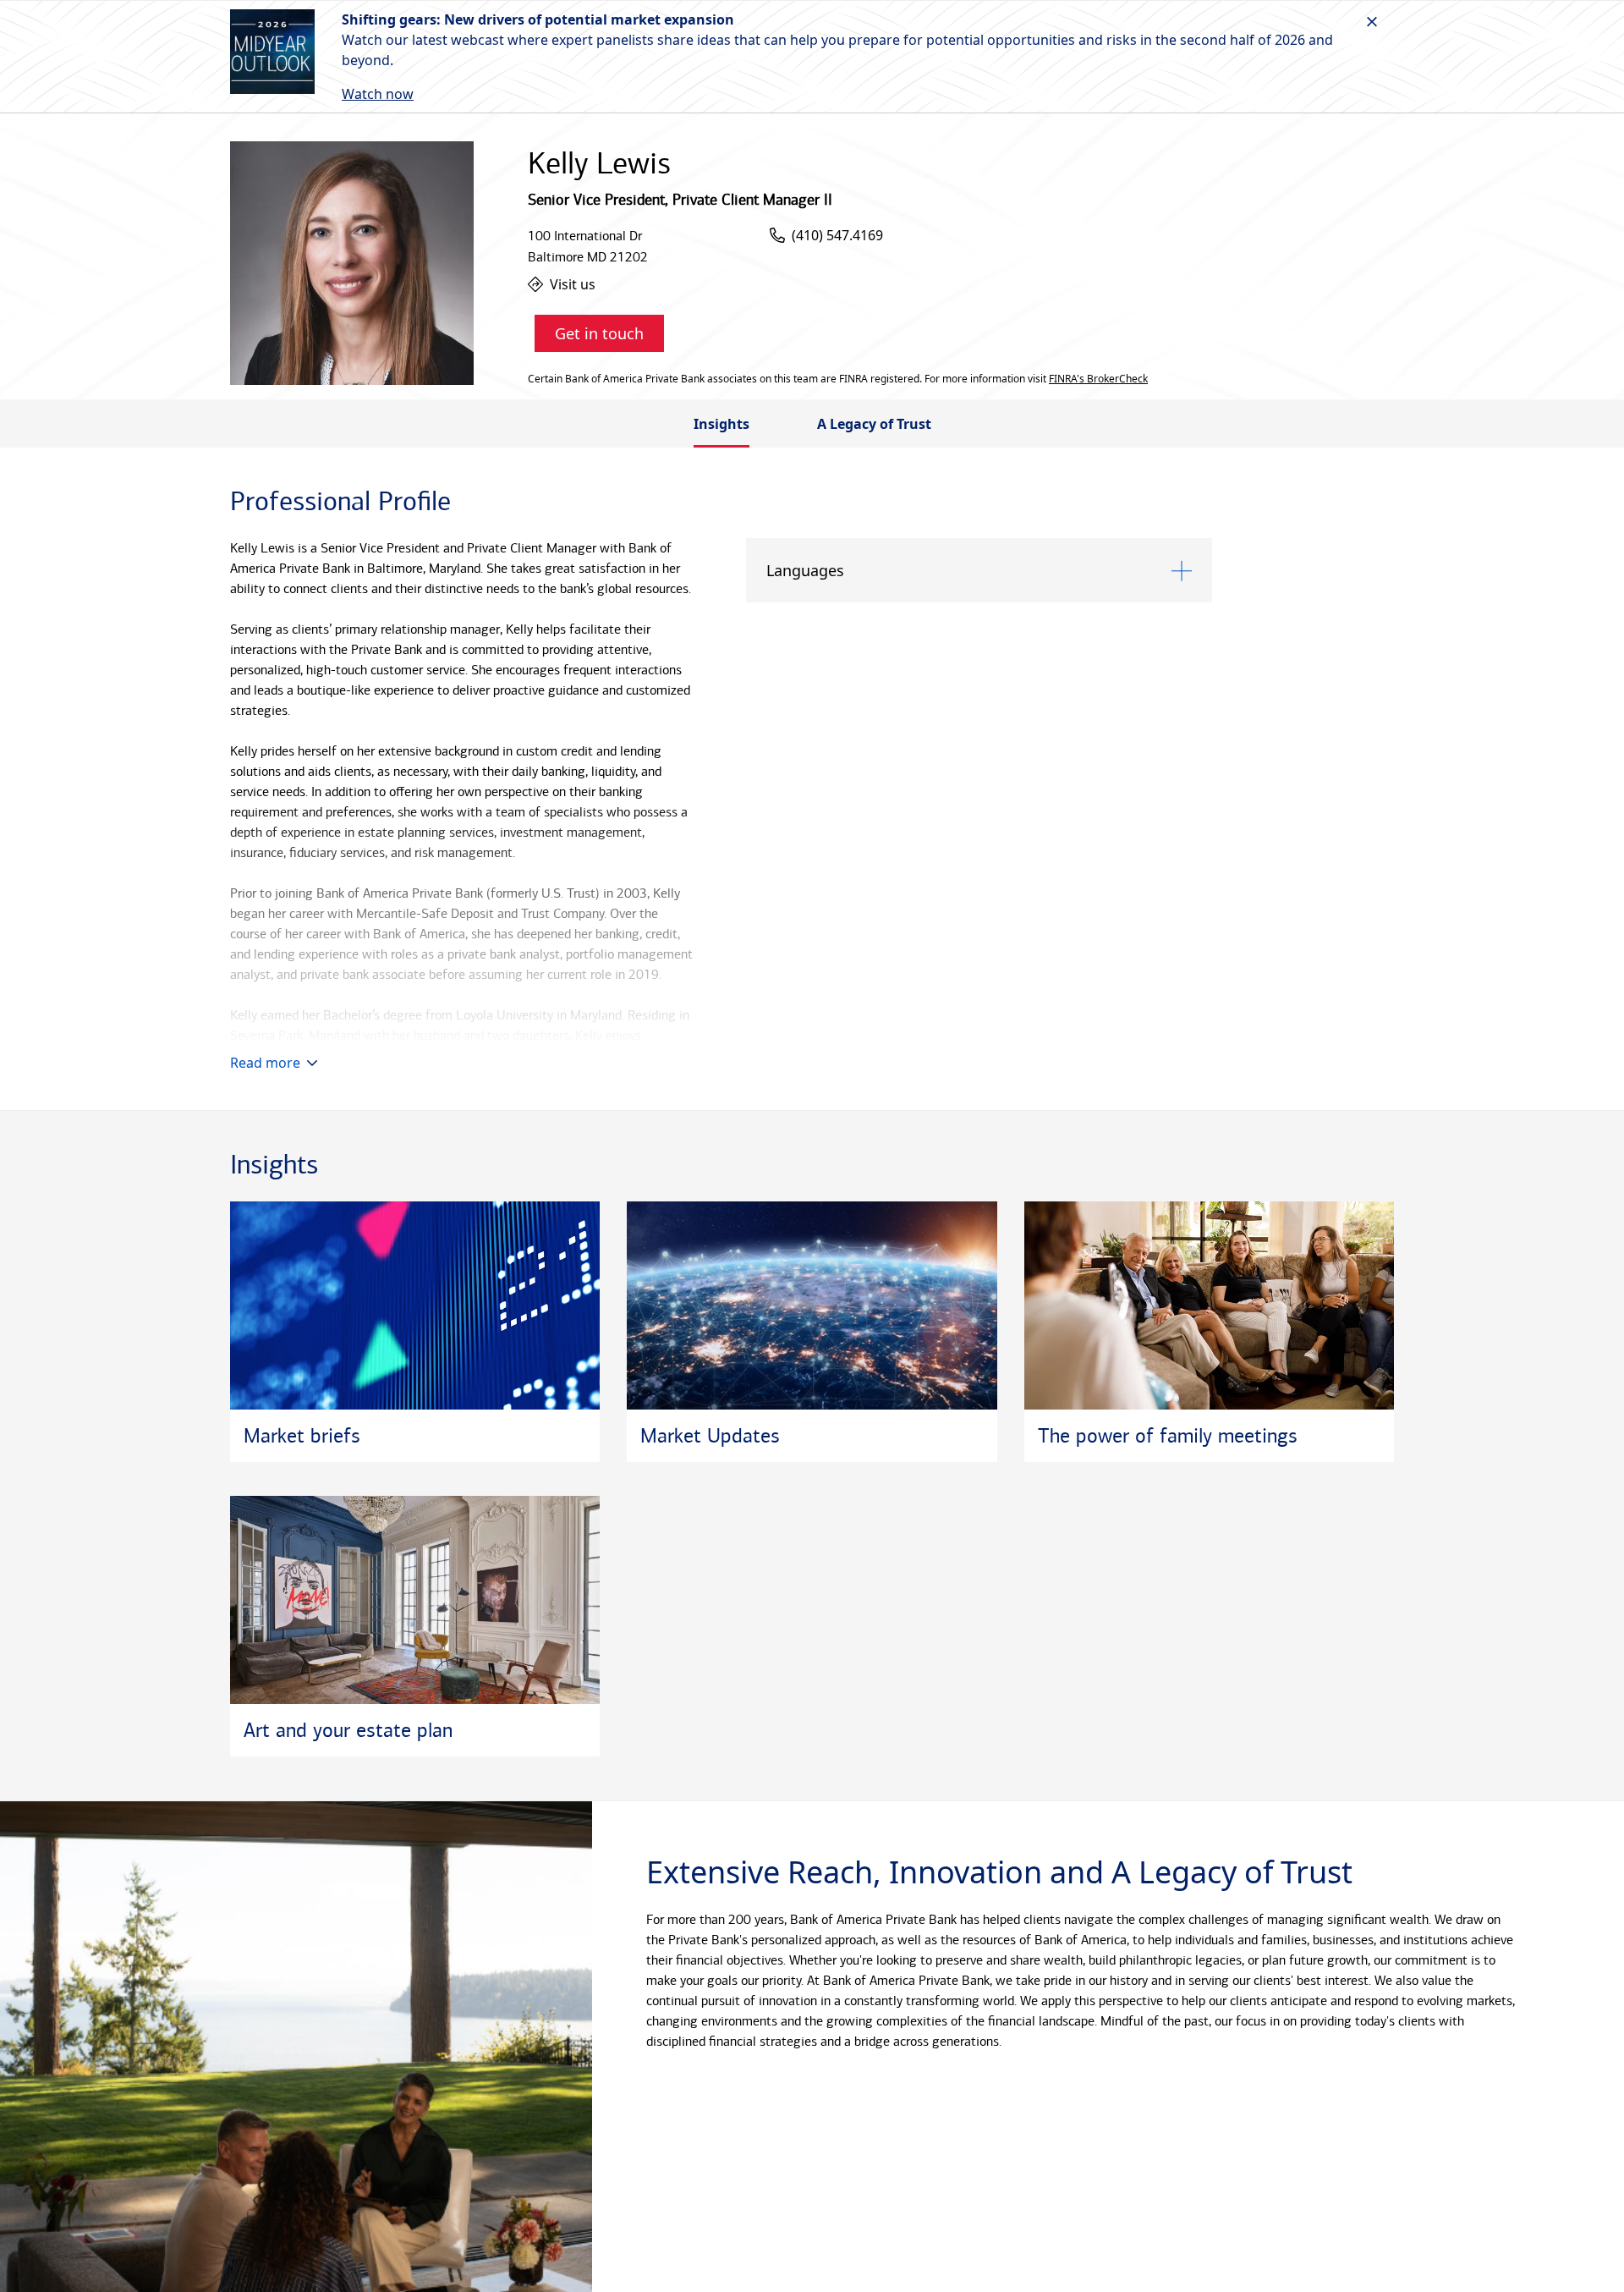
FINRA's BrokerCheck (1098, 379)
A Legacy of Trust (874, 424)
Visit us (573, 284)
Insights (721, 424)
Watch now (378, 94)
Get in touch (599, 333)
